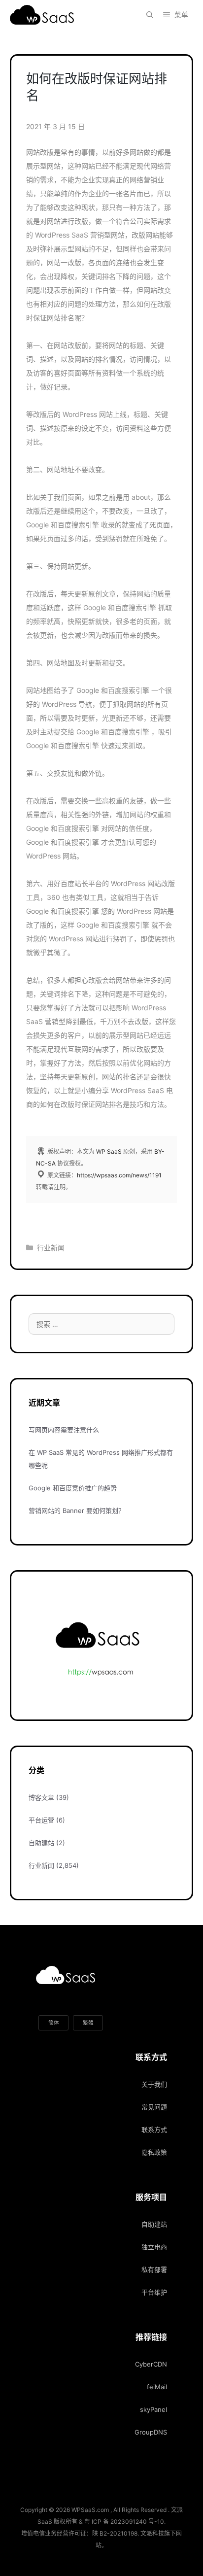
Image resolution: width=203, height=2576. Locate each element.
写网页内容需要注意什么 (64, 1430)
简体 (54, 2023)
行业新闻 (51, 1248)
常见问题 (154, 2107)
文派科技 (152, 2533)
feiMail (157, 2387)
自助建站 (41, 1843)
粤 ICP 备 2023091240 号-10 (124, 2522)
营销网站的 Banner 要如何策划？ (77, 1511)
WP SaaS (109, 1151)
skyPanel (153, 2409)
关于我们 (154, 2084)
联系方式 (154, 2129)
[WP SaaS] (44, 15)
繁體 (88, 2023)
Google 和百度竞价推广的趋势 (73, 1488)
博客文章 (41, 1797)
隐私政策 (154, 2152)
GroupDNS (151, 2432)
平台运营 (41, 1820)
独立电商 (154, 2247)
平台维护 (154, 2292)
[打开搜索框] (150, 15)
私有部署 (154, 2269)
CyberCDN (151, 2364)
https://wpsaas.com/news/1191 (119, 1175)
